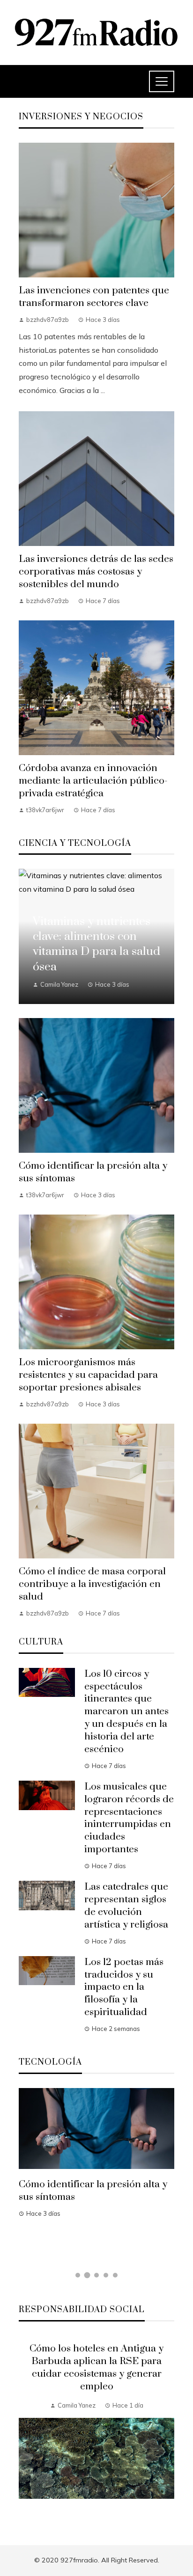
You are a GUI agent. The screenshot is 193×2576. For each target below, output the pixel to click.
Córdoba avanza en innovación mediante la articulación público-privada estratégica (93, 781)
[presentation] (26, 2429)
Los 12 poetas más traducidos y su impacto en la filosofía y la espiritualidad (124, 1987)
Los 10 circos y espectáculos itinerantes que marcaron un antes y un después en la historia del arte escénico (126, 1712)
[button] (78, 2275)
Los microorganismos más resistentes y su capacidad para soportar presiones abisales (88, 1375)
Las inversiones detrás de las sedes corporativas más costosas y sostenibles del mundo (96, 572)
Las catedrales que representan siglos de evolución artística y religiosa (126, 1906)
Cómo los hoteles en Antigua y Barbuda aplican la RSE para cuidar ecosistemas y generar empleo (96, 2368)
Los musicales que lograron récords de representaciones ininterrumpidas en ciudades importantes (129, 1818)
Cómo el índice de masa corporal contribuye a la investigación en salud (92, 1584)
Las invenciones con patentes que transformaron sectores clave (94, 297)
